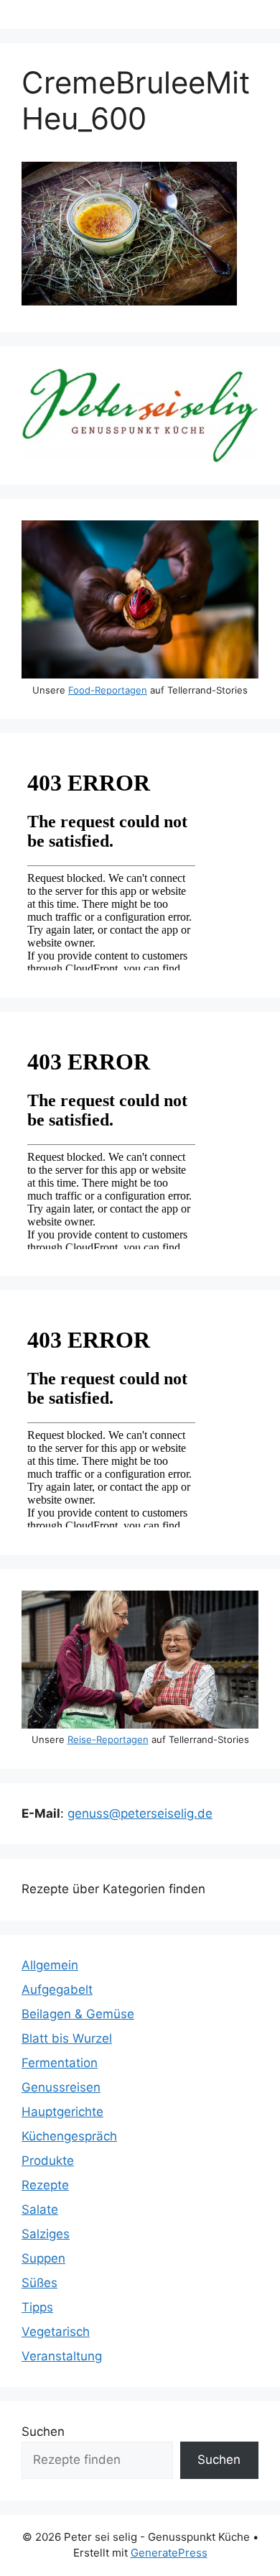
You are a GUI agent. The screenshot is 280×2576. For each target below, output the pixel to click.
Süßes (39, 2283)
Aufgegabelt (57, 1989)
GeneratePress (169, 2553)
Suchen (43, 2432)
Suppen (43, 2258)
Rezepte (45, 2185)
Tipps (37, 2307)
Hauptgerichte (62, 2112)
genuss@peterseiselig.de (140, 1813)
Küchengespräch (69, 2136)
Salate (40, 2209)
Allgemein (50, 1965)
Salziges (46, 2234)
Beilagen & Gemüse (78, 2014)
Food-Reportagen (108, 690)
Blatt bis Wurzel (67, 2038)
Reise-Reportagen (108, 1739)
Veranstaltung (62, 2356)
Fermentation (60, 2063)
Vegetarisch (56, 2332)
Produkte (48, 2161)
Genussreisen (61, 2087)
